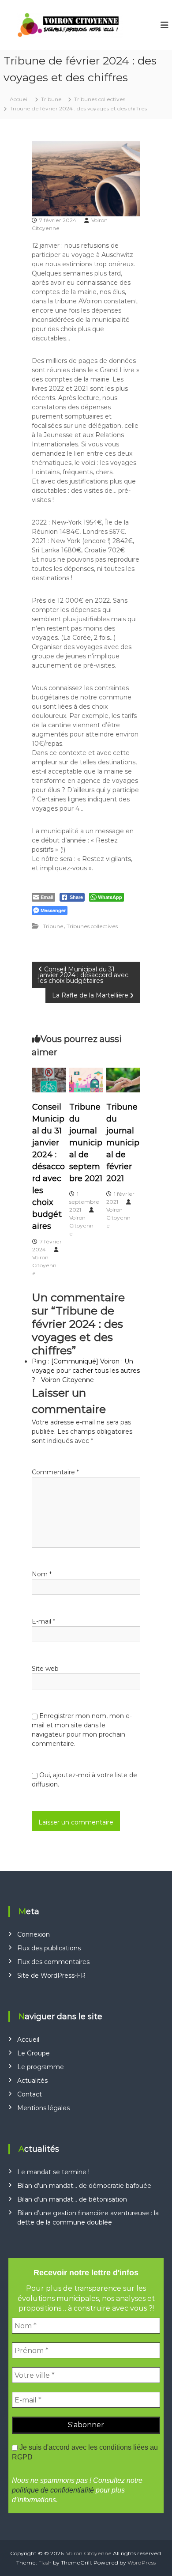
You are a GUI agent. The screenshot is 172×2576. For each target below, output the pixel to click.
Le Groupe (34, 2053)
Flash (45, 2563)
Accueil (28, 2040)
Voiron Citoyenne (44, 1265)
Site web (45, 1669)
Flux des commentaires (53, 1962)
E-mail (43, 1621)
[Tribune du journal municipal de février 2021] (123, 1080)
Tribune (51, 99)
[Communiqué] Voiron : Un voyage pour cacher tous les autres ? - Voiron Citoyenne (86, 1371)
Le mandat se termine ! (53, 2172)
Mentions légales (43, 2108)
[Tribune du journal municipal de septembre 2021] (86, 1080)
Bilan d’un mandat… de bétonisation (72, 2199)
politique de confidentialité (53, 2490)
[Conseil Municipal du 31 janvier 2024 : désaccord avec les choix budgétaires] (49, 1080)
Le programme (41, 2067)
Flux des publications (49, 1948)
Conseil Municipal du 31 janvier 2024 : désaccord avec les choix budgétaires (49, 1167)
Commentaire (55, 1472)
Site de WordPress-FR (51, 1975)
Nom (42, 1574)
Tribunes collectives (100, 99)
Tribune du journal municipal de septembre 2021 (86, 1143)
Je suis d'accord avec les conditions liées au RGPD (85, 2452)
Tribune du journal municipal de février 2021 (123, 1143)
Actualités (32, 2081)
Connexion (34, 1934)
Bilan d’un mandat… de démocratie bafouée (84, 2186)
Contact (30, 2094)
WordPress (142, 2563)
